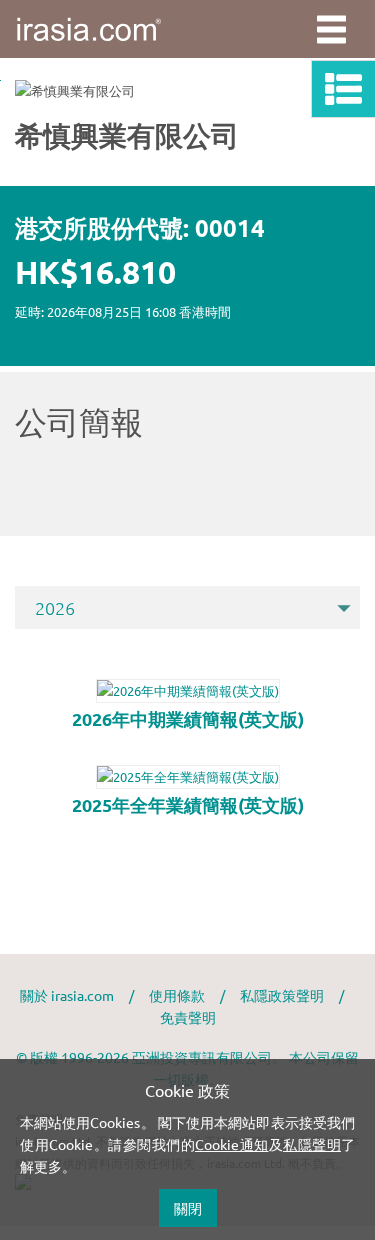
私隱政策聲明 (282, 995)
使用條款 (177, 995)
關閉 (188, 1208)
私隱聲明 (312, 1144)
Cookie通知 (232, 1144)
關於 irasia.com (67, 995)
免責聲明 (188, 1017)
